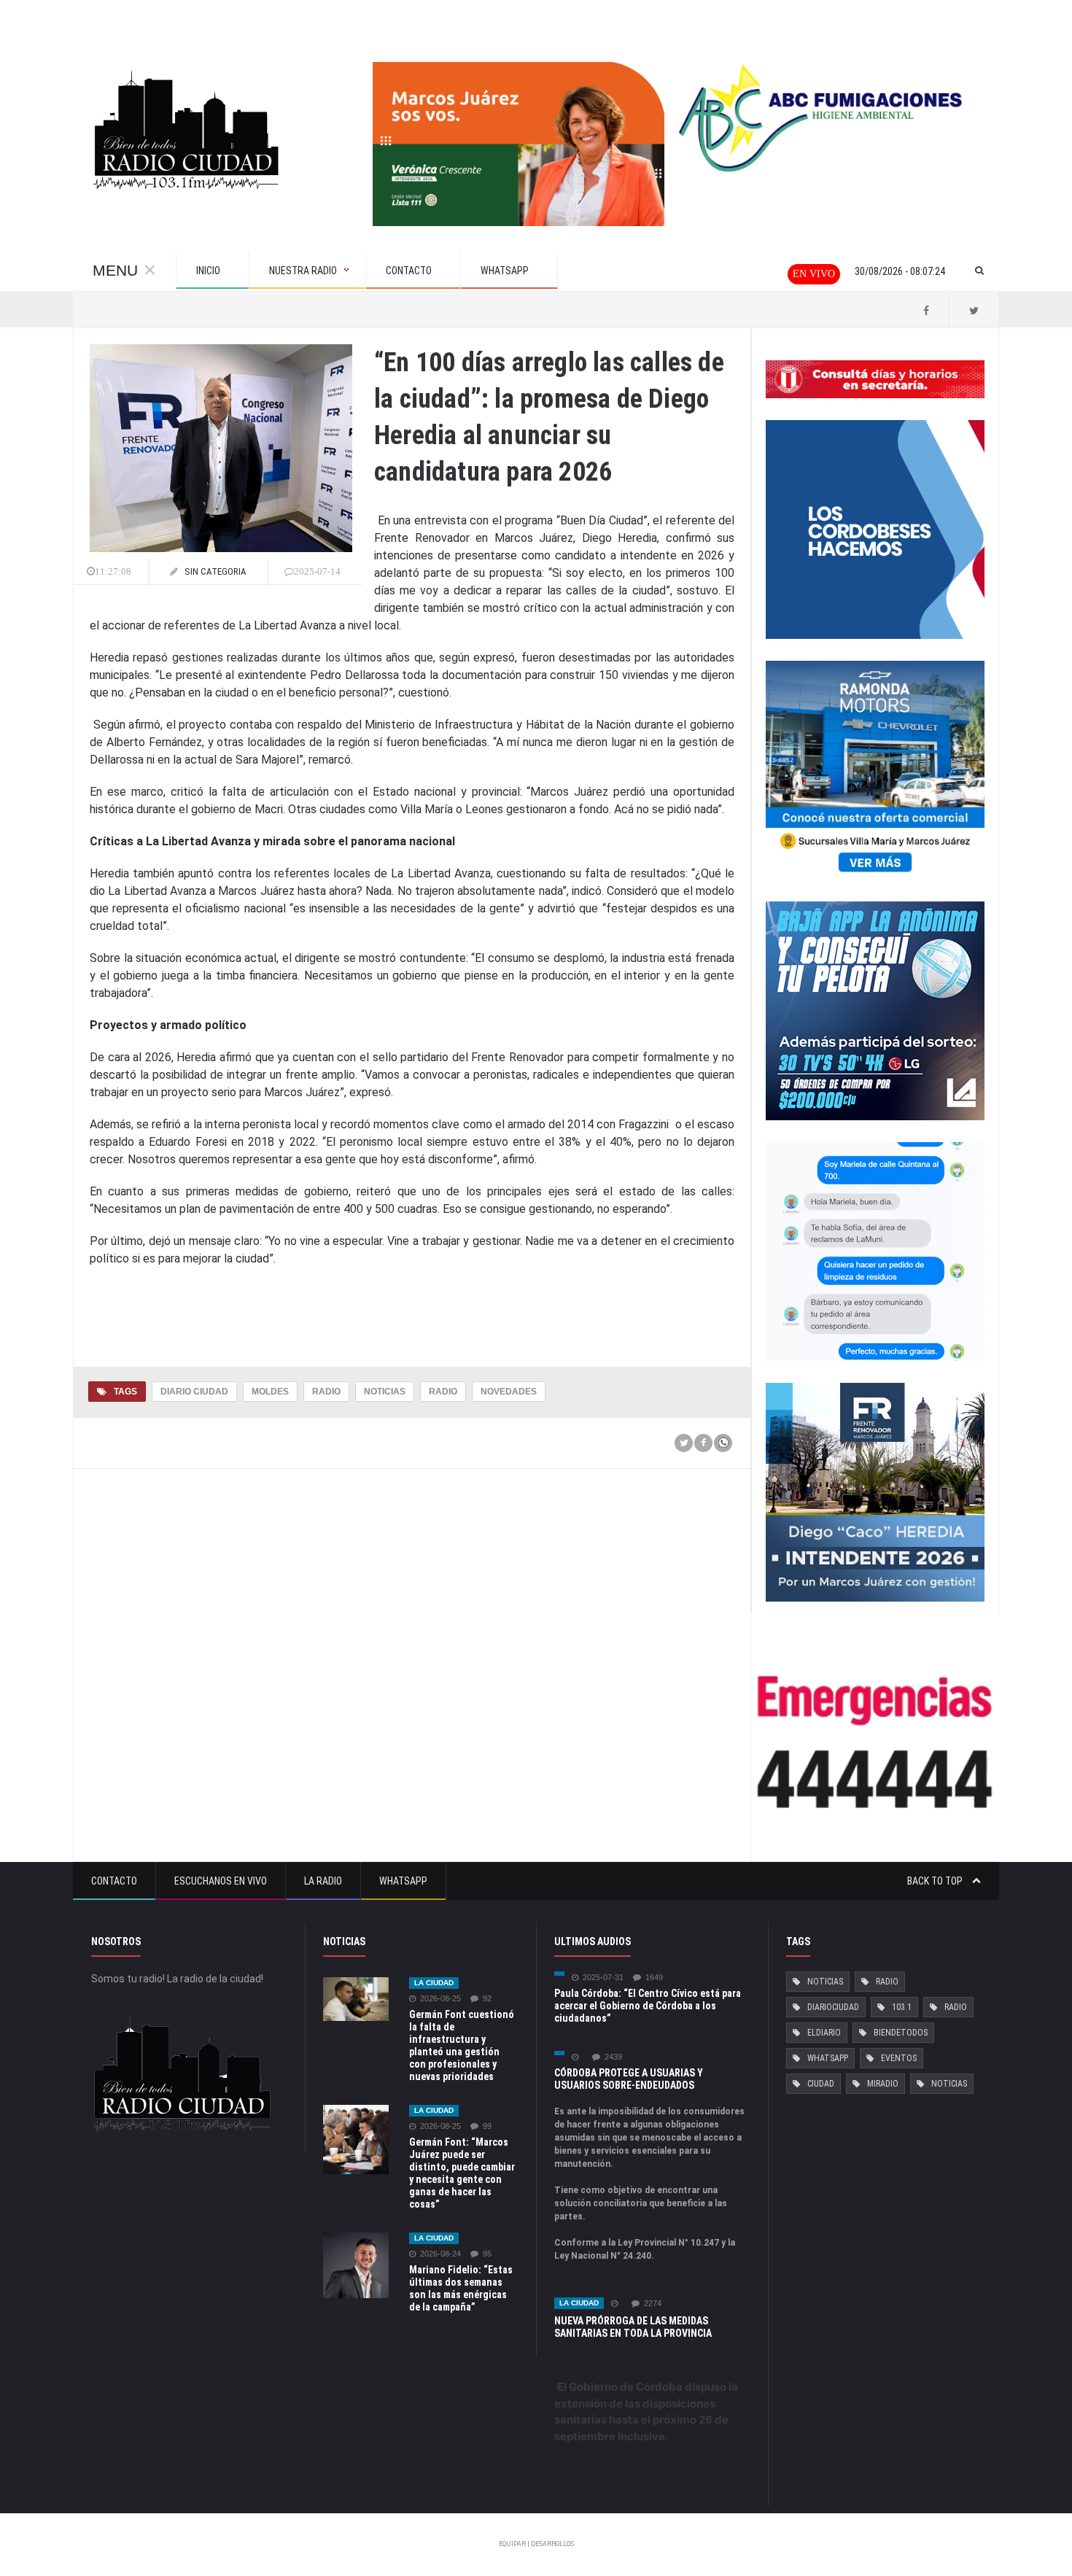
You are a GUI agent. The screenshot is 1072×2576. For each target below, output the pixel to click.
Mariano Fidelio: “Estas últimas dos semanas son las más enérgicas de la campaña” (461, 2288)
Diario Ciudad (194, 1392)
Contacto (114, 1881)
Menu (115, 270)
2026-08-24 (440, 2254)
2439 (613, 2057)
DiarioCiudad (833, 2007)
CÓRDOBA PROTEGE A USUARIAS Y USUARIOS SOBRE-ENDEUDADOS (629, 2079)
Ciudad (821, 2084)
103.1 (902, 2007)
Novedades (509, 1392)
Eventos (899, 2058)
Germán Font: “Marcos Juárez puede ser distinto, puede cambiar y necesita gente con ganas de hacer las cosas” (462, 2173)
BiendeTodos (901, 2033)
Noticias (385, 1392)
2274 (653, 2304)
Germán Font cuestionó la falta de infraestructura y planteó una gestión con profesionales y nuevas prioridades (462, 2045)
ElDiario (824, 2033)
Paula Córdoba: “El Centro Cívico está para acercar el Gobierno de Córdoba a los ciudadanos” (648, 2006)
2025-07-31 (603, 1978)
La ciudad (434, 1983)
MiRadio (883, 2084)
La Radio (323, 1881)
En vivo (814, 274)
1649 (654, 1978)
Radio (326, 1392)
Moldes (270, 1392)
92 (487, 1999)
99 (487, 2126)
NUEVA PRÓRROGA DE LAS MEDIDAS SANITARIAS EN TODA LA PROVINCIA (633, 2327)
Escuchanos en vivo (221, 1881)
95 (487, 2254)
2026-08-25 (440, 1999)
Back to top (936, 1881)
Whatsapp (403, 1881)
